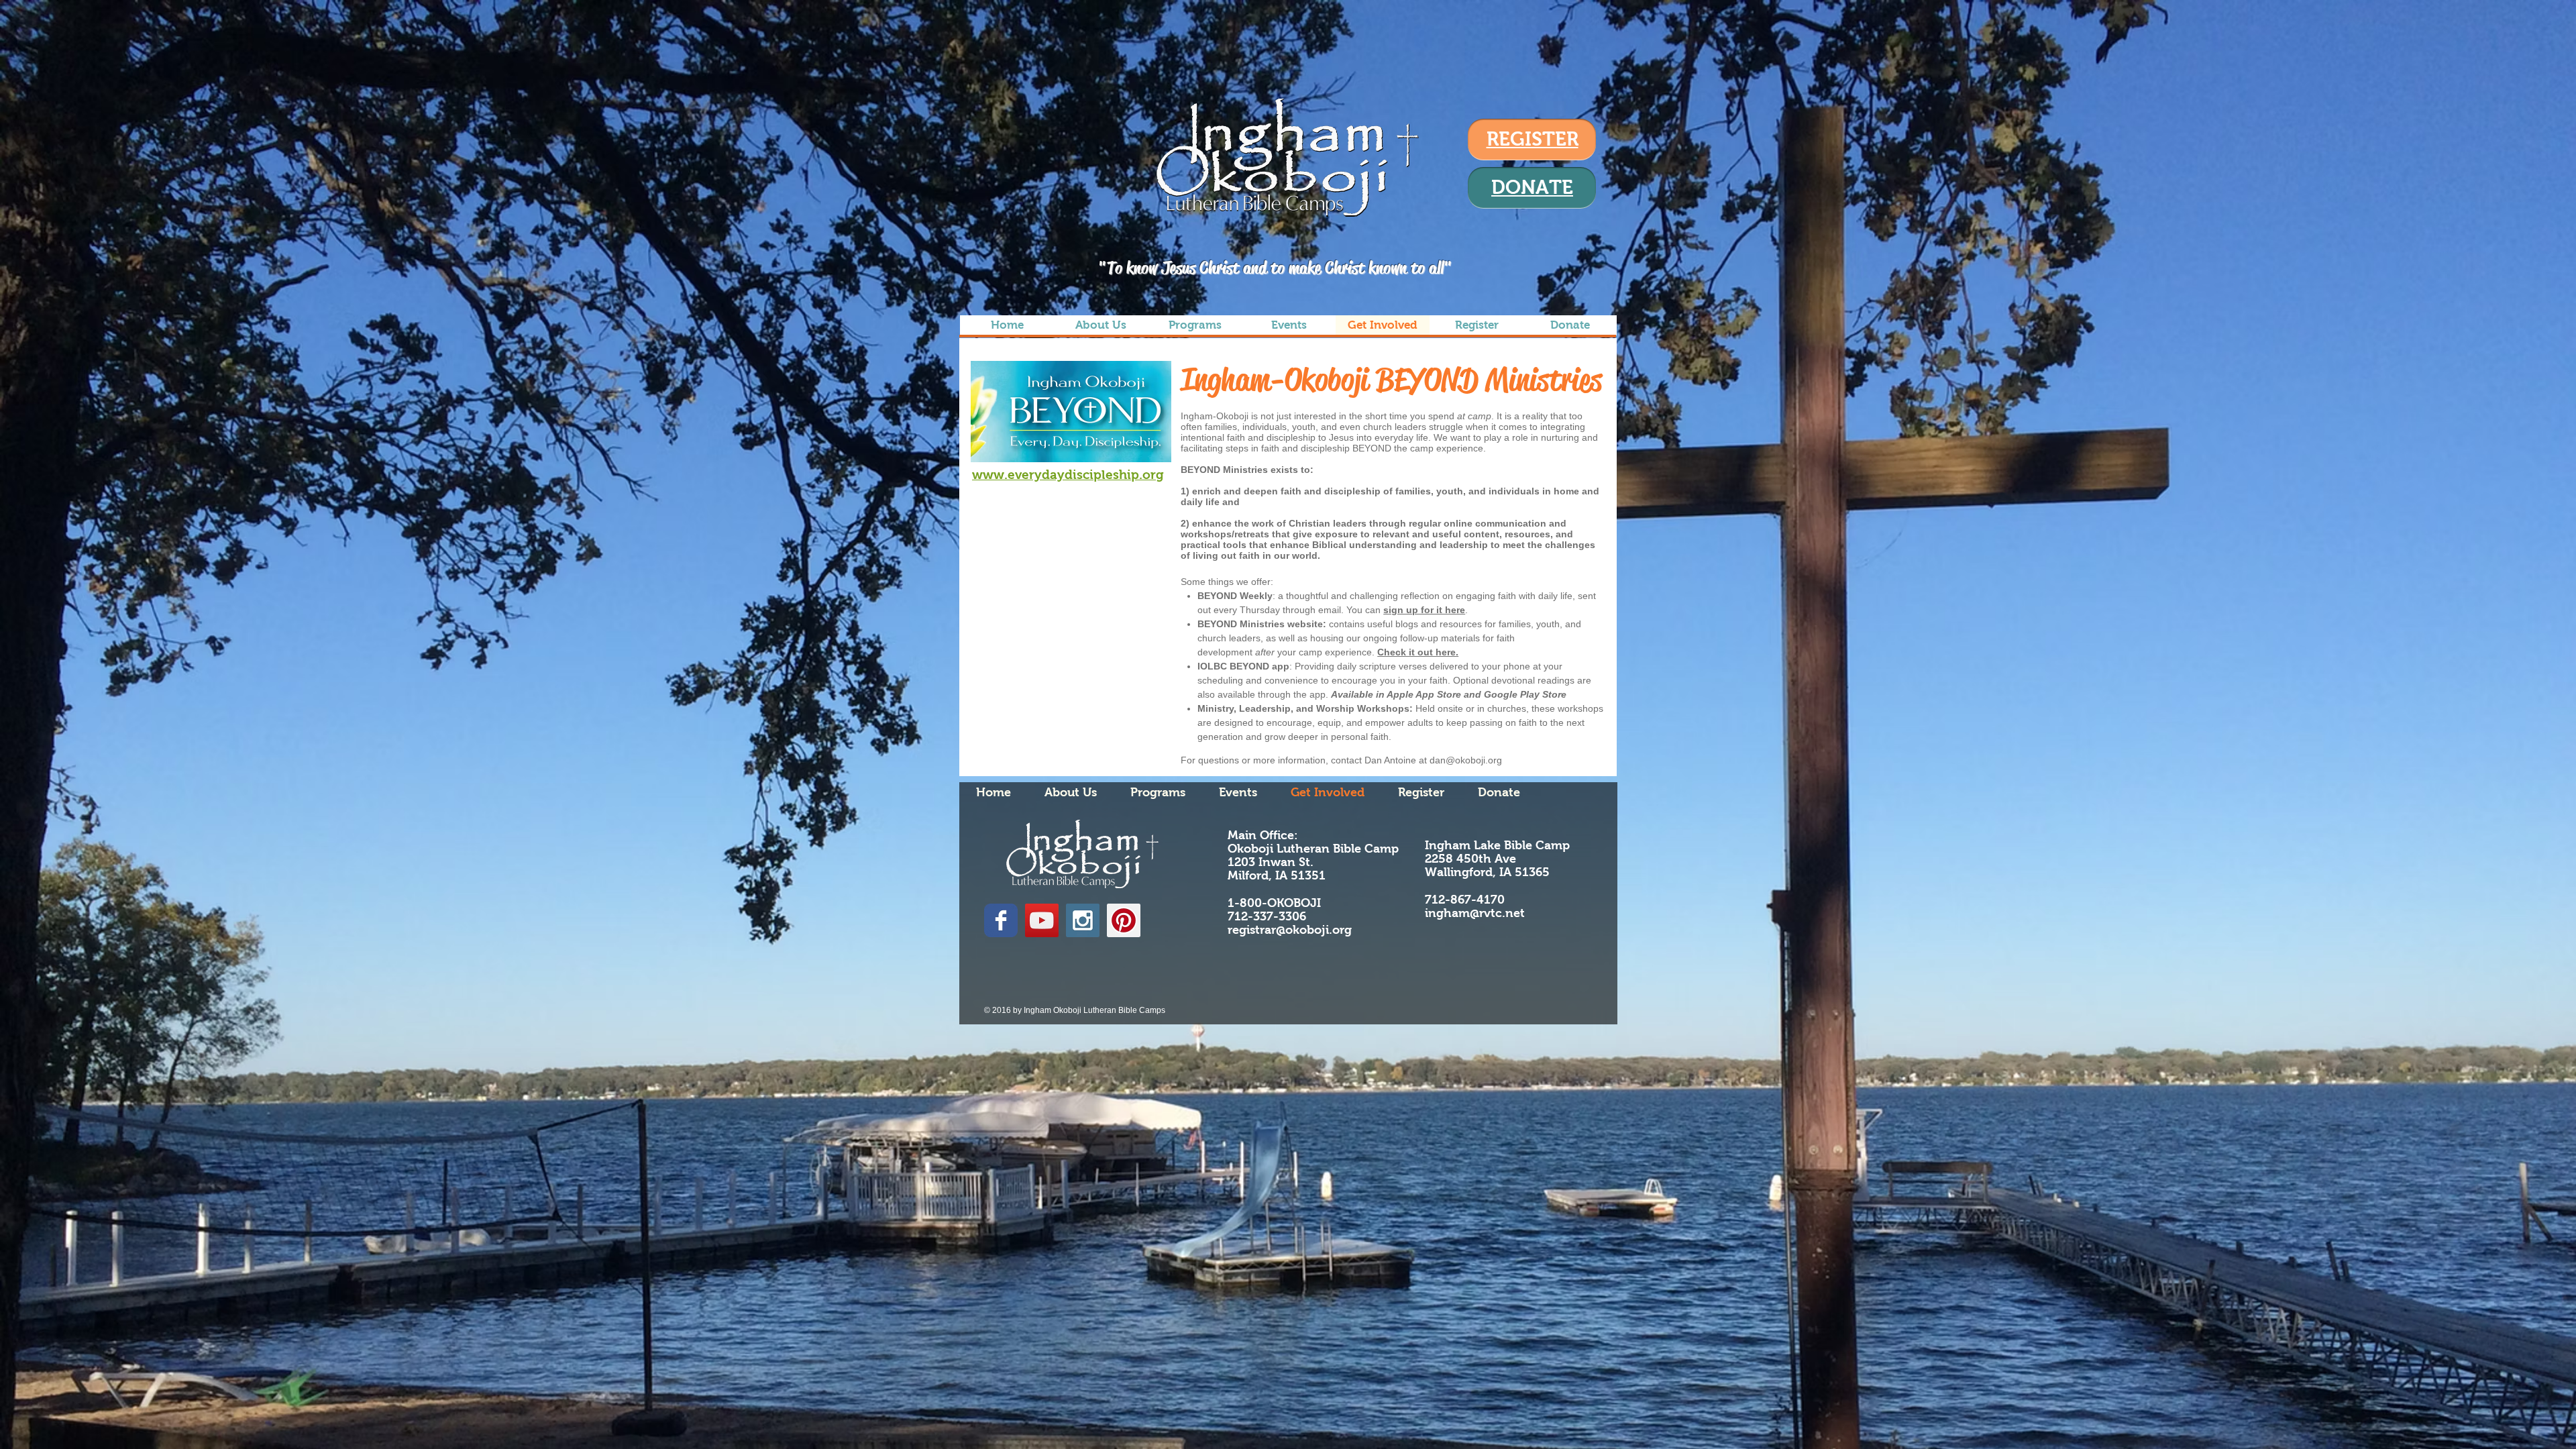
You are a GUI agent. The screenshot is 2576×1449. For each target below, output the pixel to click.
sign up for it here (1424, 610)
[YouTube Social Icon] (1042, 920)
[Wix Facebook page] (1001, 920)
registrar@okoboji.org (1290, 930)
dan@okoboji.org (1466, 760)
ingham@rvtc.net (1475, 913)
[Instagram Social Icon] (1083, 920)
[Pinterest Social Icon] (1124, 920)
